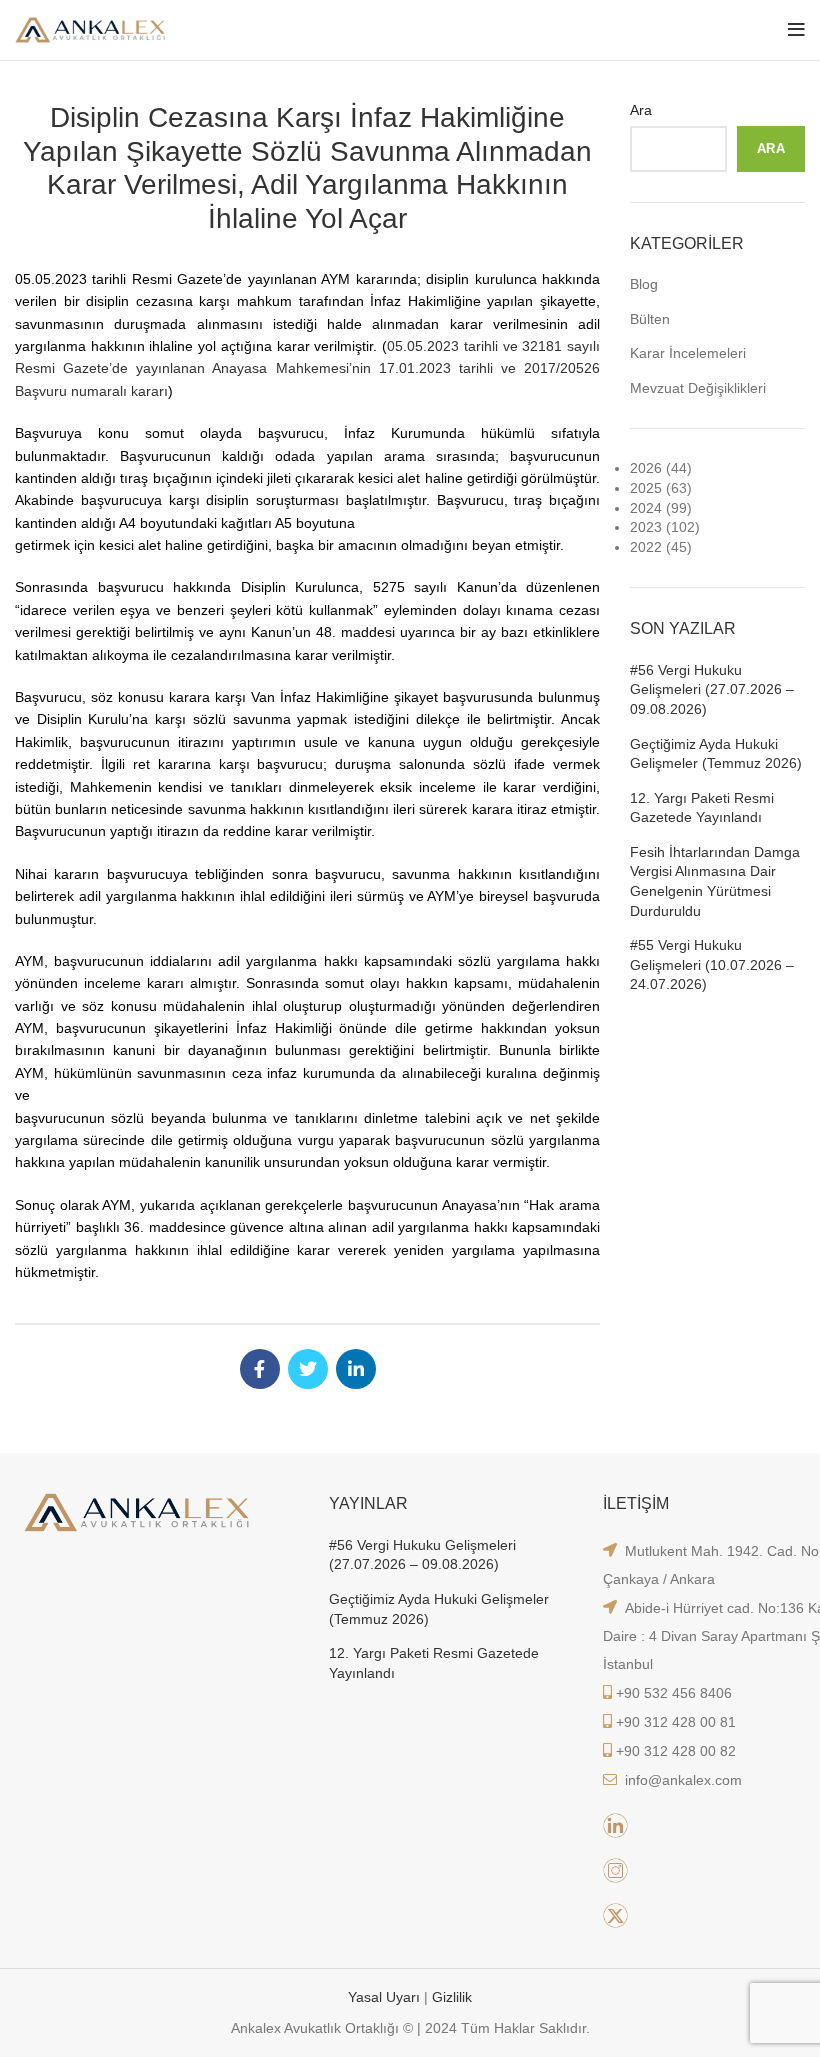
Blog (644, 284)
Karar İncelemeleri (688, 353)
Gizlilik (452, 1997)
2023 (646, 527)
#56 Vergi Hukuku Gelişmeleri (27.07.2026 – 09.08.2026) (712, 689)
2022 (646, 547)
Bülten (650, 319)
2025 (646, 488)
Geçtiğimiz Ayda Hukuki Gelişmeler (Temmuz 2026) (716, 754)
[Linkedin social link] (356, 1369)
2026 (646, 468)
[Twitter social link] (308, 1369)
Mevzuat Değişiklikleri (698, 388)
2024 (646, 508)
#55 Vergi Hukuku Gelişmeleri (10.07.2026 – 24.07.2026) (712, 964)
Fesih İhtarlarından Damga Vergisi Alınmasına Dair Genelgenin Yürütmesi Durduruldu (715, 881)
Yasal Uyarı (386, 1997)
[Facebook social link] (260, 1369)
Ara (641, 110)
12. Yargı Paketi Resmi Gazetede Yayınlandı (702, 808)
